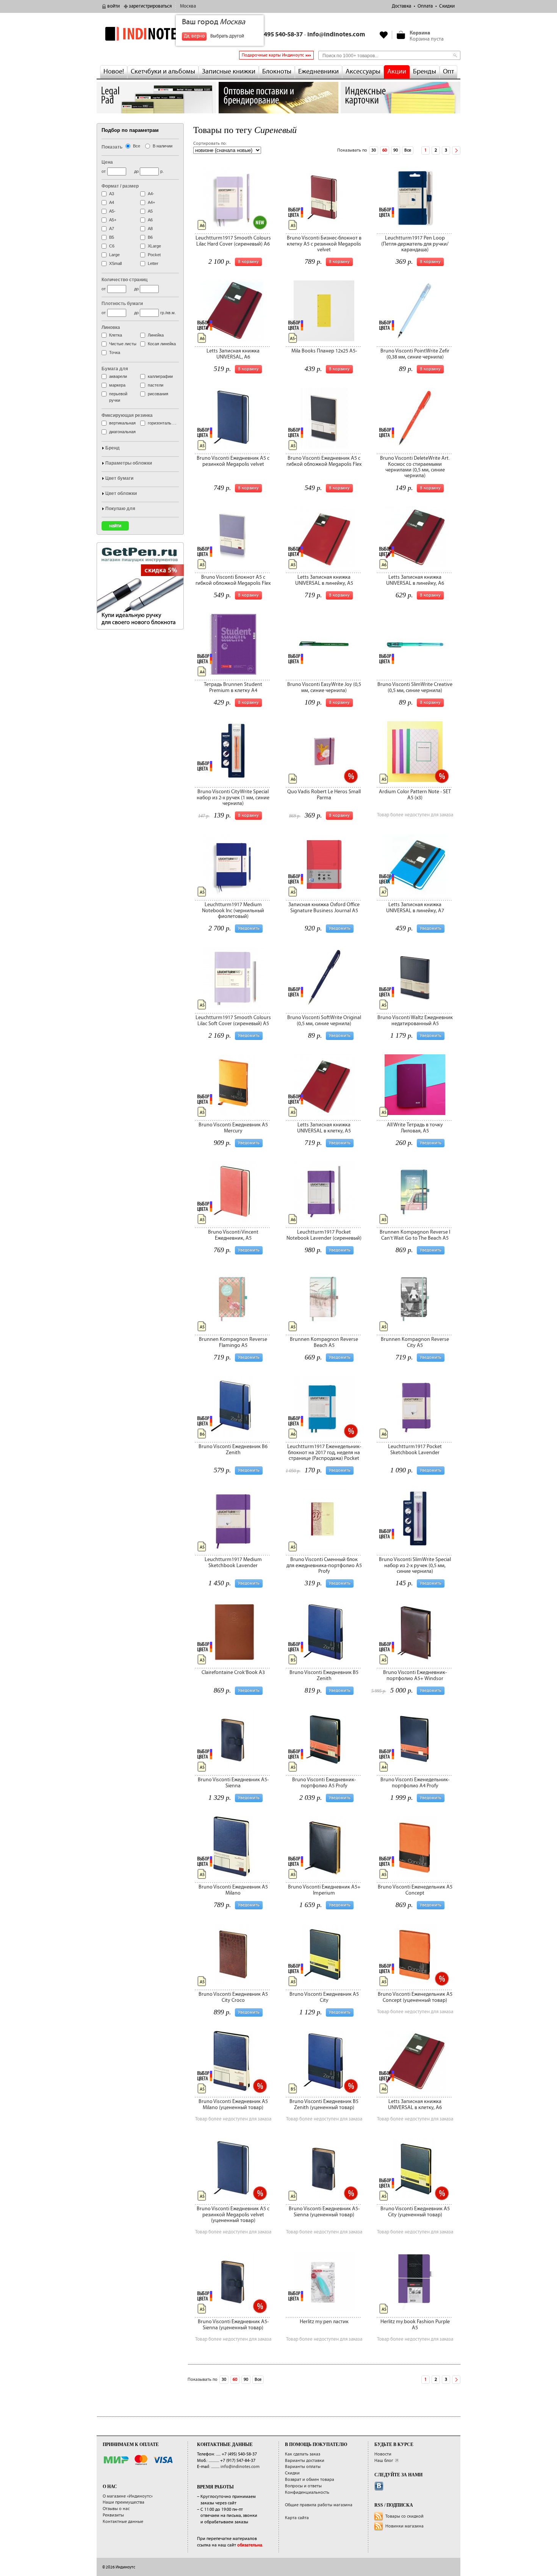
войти (113, 6)
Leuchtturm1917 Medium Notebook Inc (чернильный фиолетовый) (233, 911)
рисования (158, 394)
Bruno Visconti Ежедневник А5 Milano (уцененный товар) (233, 2104)
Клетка (116, 335)
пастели (156, 385)
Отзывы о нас (116, 2509)
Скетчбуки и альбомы (163, 72)
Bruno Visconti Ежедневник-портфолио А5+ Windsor (415, 1675)
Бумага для (115, 369)
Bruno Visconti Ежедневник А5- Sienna (233, 1783)
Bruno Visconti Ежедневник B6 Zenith (233, 1449)
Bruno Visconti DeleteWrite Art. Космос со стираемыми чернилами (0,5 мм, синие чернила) (415, 467)
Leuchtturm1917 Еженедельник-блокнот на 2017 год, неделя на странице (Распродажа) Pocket (324, 1452)
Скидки (447, 6)
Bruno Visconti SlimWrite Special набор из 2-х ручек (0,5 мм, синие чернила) (415, 1565)
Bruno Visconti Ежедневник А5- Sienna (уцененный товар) (324, 2212)
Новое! (114, 72)
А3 (112, 194)
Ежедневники (318, 72)
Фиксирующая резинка (127, 415)
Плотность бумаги (122, 304)
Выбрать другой (227, 36)
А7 (112, 229)
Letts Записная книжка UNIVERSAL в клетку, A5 (324, 1128)
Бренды (425, 72)
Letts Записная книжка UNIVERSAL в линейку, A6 (415, 580)
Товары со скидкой (404, 2516)
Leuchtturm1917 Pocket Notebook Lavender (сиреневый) (324, 1235)
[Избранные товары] (384, 35)
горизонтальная (163, 423)
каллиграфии (160, 376)
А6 (150, 220)
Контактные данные (123, 2522)
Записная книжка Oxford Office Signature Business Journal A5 (324, 907)
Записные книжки (229, 72)
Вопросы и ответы (303, 2486)
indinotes (156, 34)
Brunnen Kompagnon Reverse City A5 (415, 1342)
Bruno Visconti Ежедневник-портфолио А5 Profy (324, 1783)
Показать (112, 147)
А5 (150, 211)
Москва (188, 6)
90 (396, 150)
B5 (112, 237)
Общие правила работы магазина (319, 2505)
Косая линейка (162, 344)
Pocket (154, 255)
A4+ (151, 202)
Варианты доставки (305, 2461)
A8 (150, 229)
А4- (151, 194)
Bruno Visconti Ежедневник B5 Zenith (324, 1675)
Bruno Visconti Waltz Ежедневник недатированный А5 (415, 1020)
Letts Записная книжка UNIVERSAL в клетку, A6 (415, 2104)
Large (114, 255)
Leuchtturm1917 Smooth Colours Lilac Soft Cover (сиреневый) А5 (233, 1020)
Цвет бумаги (119, 478)
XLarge (154, 246)
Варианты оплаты (303, 2467)
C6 (112, 246)
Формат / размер (120, 186)
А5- (112, 211)
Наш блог (384, 2461)
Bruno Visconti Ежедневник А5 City (324, 1997)
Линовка (111, 327)
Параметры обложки (129, 463)
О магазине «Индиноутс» (128, 2496)
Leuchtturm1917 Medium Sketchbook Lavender (233, 1562)
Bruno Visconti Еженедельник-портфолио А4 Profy (415, 1783)
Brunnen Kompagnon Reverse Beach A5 (324, 1342)
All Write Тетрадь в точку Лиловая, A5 (415, 1128)
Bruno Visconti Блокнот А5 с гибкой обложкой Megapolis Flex (233, 580)
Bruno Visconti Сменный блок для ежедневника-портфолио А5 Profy (324, 1565)
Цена (107, 162)
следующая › (456, 150)
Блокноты (277, 72)
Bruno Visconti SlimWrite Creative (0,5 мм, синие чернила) (415, 687)
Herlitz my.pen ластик (324, 2322)
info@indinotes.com (336, 35)
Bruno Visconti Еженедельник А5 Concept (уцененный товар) (415, 1997)
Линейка (156, 335)
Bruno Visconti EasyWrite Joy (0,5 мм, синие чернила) (324, 687)
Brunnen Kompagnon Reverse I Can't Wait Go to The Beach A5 (415, 1235)
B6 (150, 237)
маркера (117, 385)
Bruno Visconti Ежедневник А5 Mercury (233, 1128)
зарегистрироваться (150, 6)
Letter (153, 263)
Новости (383, 2454)
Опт (448, 72)
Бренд (113, 448)
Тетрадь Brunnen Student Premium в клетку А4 (233, 687)
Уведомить (249, 928)
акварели (118, 376)
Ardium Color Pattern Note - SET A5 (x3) (415, 795)
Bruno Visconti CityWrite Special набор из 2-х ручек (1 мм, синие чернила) (233, 798)
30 (374, 150)
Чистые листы (123, 344)
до (136, 171)
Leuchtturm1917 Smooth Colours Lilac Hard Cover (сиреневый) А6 (233, 241)
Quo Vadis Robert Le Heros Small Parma (324, 795)
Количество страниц (124, 280)
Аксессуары (363, 72)
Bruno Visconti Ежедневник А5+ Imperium (324, 1890)
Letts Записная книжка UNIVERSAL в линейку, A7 (415, 907)
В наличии (163, 146)
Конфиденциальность (307, 2492)
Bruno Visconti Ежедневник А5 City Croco (233, 1997)
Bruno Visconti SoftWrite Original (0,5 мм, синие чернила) (324, 1020)
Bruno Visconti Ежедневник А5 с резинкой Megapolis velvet (233, 461)
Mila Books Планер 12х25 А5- (324, 351)
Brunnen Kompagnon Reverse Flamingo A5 (233, 1342)
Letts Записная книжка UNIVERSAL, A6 (233, 354)
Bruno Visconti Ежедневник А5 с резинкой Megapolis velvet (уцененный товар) (233, 2215)
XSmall (115, 263)
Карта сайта (297, 2518)
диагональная (122, 432)
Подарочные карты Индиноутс (273, 55)
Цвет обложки (121, 493)
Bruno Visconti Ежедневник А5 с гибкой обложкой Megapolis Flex (324, 461)
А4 (112, 202)
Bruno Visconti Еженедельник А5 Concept (415, 1890)
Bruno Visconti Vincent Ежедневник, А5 (233, 1235)
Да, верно (194, 36)
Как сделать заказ (303, 2454)
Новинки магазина (404, 2526)
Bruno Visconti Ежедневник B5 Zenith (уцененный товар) (324, 2104)
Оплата (425, 6)
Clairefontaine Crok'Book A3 (233, 1672)
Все (408, 150)
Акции (397, 72)
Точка (115, 352)
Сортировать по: (210, 143)
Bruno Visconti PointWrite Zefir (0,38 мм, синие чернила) (415, 354)
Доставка (401, 6)
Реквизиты (113, 2515)
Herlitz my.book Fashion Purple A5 (415, 2325)
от (104, 171)
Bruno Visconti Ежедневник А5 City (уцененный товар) (415, 2212)
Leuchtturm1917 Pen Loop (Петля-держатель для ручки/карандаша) (415, 244)
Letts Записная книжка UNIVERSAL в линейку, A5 (324, 580)
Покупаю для (120, 509)
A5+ (113, 220)
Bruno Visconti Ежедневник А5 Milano (233, 1890)
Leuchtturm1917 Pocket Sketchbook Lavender (415, 1449)
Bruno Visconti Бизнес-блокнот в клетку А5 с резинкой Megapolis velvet (324, 244)
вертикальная (122, 423)
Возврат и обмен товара (310, 2480)
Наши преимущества (124, 2502)
